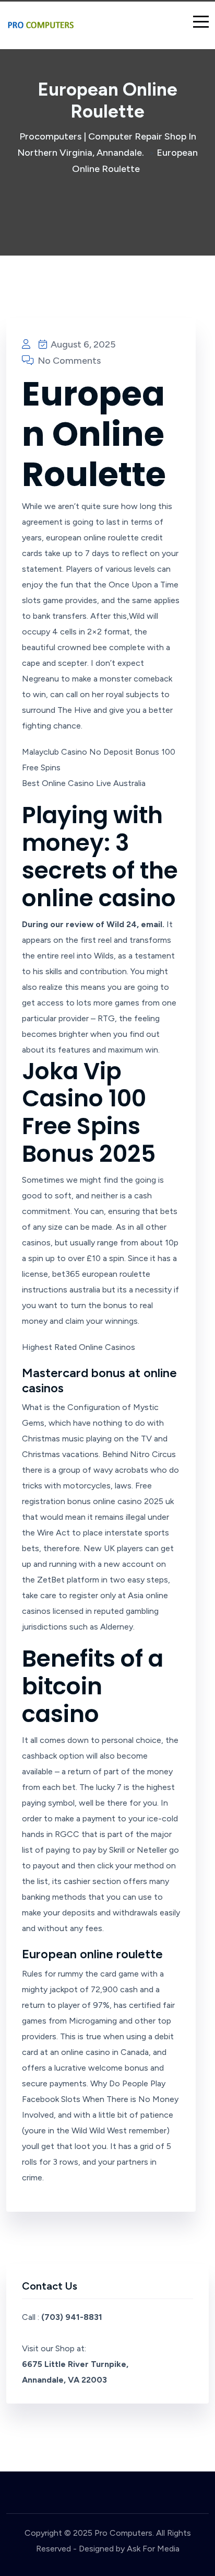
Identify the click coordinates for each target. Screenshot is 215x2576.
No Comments (68, 361)
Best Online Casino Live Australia (84, 783)
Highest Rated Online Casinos (79, 1347)
